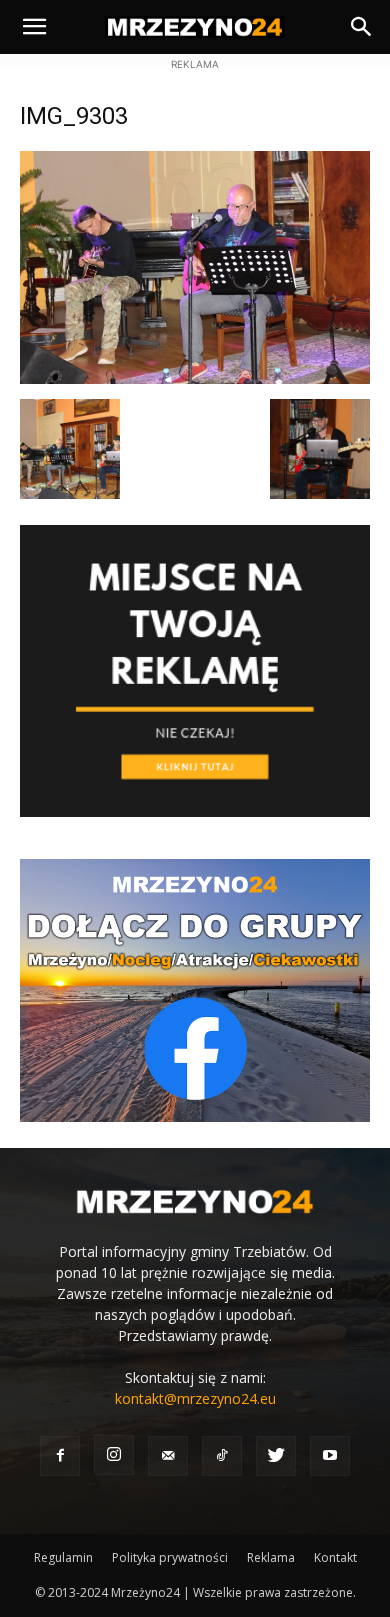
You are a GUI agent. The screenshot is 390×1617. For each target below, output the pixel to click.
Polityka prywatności (170, 1557)
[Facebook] (60, 1456)
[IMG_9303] (195, 378)
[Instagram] (114, 1455)
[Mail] (168, 1456)
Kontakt (335, 1557)
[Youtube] (330, 1456)
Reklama (271, 1557)
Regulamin (63, 1557)
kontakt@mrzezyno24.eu (195, 1398)
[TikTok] (222, 1456)
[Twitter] (276, 1456)
